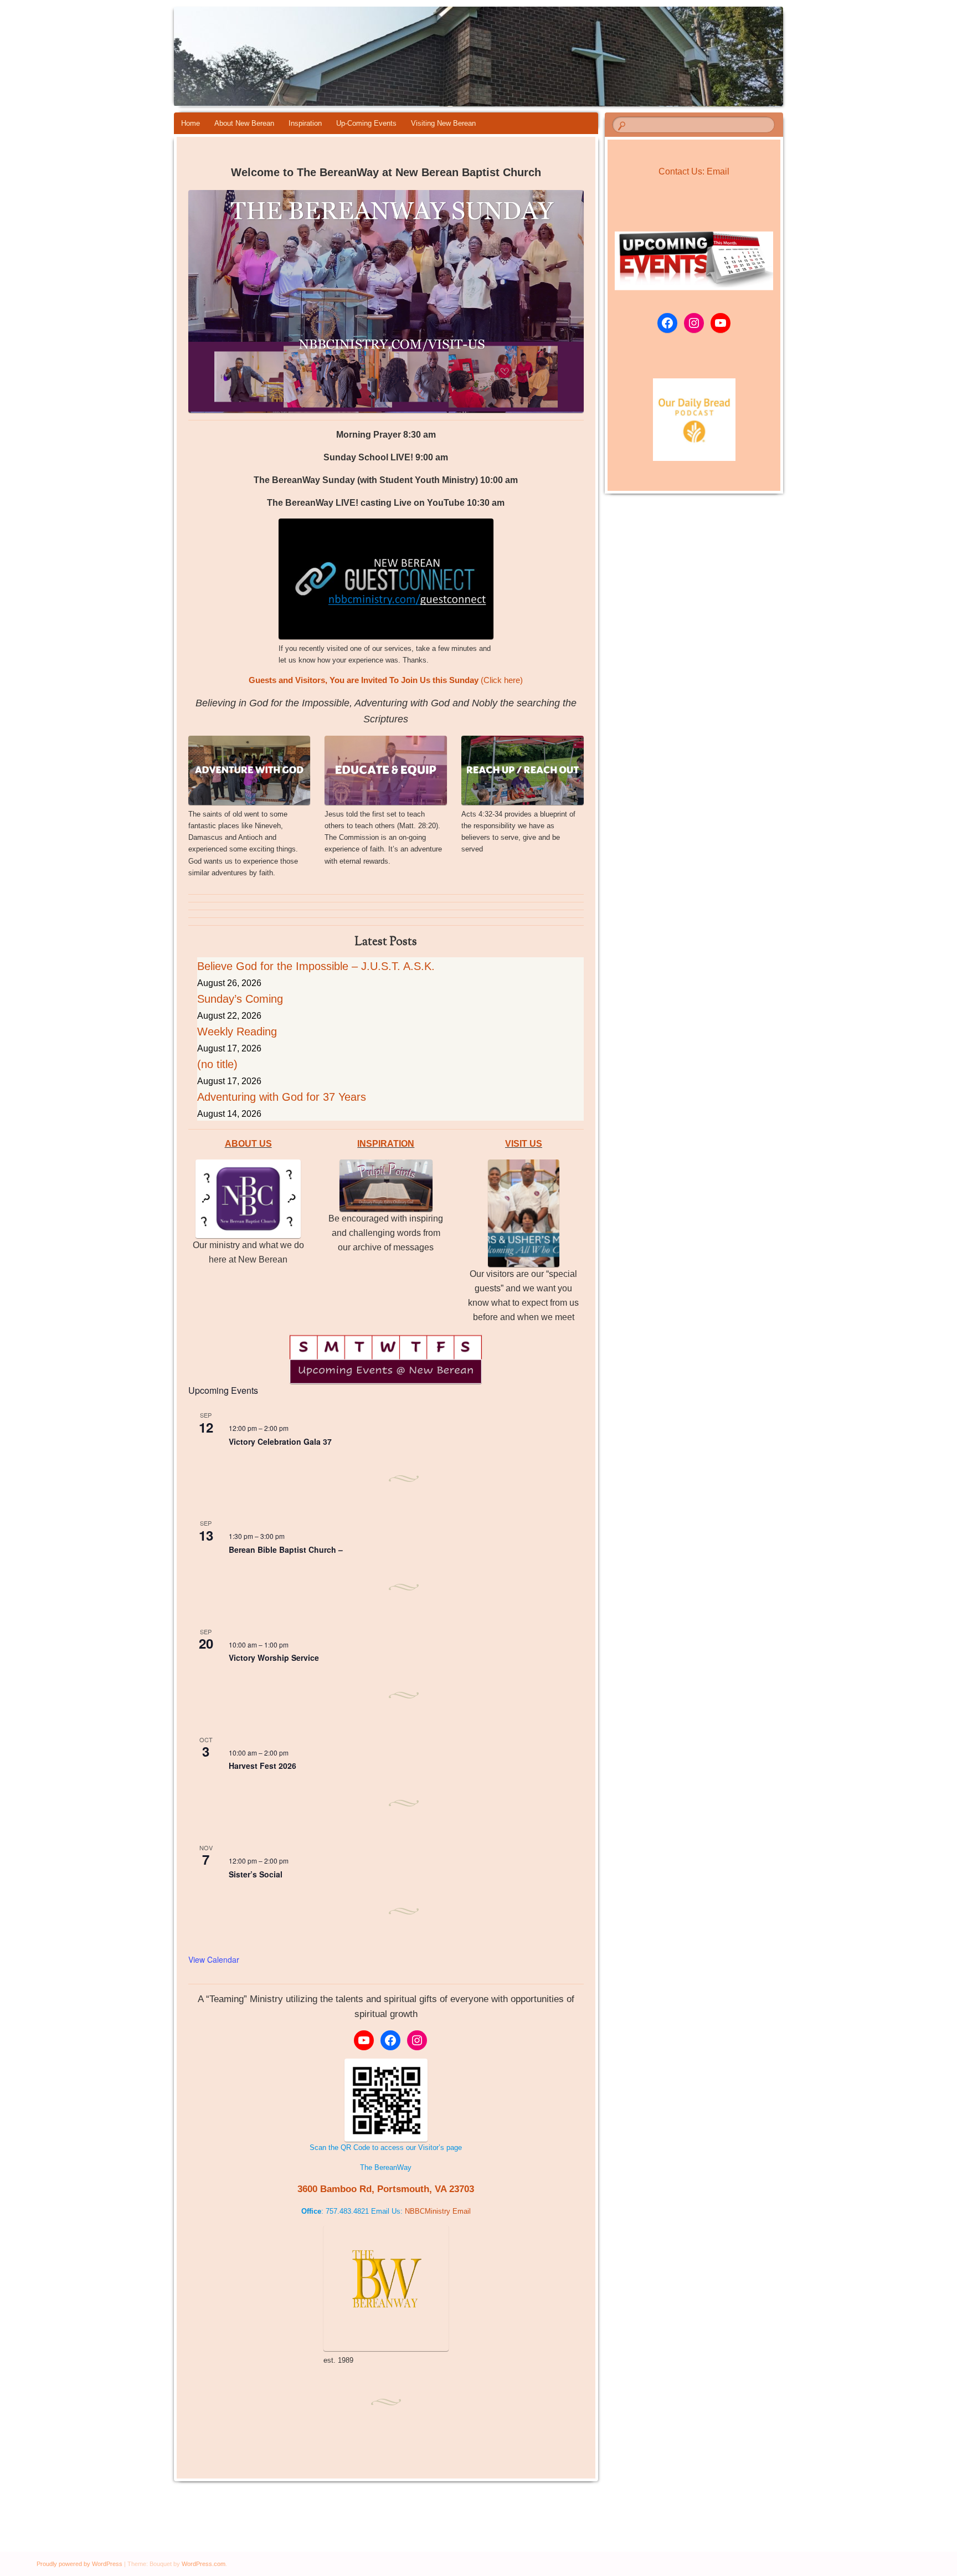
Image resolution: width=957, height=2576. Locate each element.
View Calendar (214, 1959)
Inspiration (305, 123)
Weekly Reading (237, 1032)
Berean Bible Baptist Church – (286, 1549)
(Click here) (386, 680)
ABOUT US (248, 1144)
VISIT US (524, 1144)
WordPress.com (204, 2564)
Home (191, 123)
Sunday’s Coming (240, 999)
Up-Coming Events (366, 123)
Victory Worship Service (274, 1658)
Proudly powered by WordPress (79, 2564)
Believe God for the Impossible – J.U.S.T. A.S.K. (316, 966)
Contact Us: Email (694, 171)
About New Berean (244, 123)
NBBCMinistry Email (438, 2211)
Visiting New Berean (443, 123)
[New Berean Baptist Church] (557, 57)
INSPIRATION (386, 1144)
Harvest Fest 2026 (263, 1766)
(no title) (217, 1064)
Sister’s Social (256, 1874)
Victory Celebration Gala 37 (280, 1441)
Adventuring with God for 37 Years (282, 1097)
